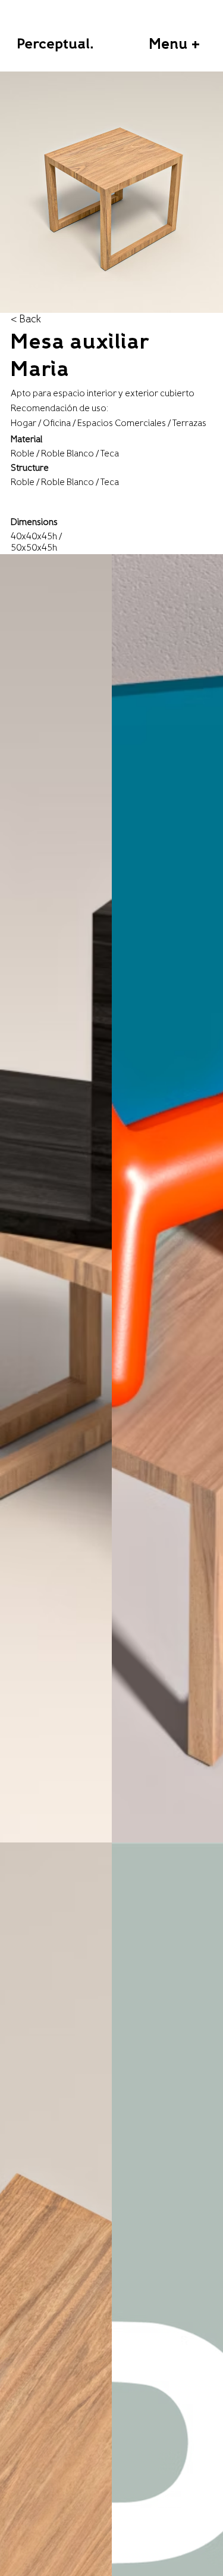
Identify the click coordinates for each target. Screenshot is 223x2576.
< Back (26, 319)
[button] (174, 45)
